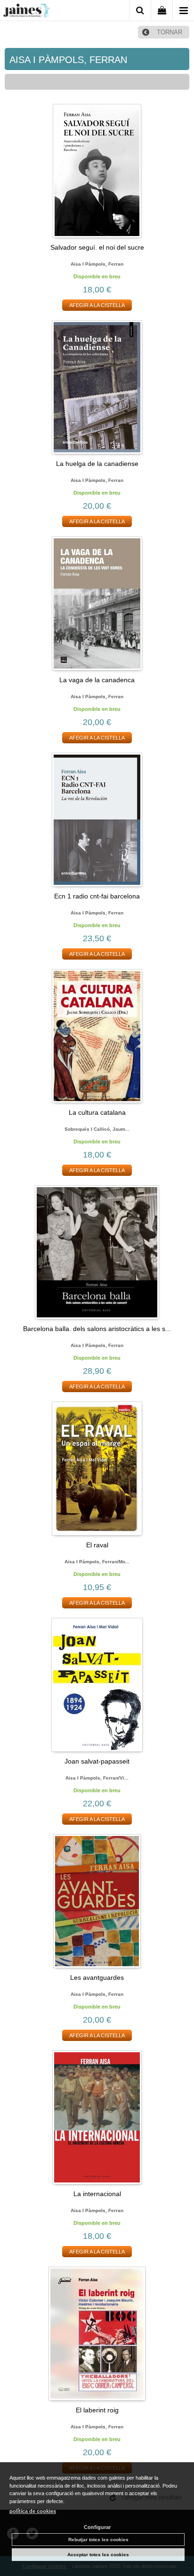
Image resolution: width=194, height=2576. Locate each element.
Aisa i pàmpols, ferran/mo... (97, 1562)
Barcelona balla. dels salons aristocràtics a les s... (97, 1329)
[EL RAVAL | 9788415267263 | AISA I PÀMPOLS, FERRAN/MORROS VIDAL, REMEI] (97, 1469)
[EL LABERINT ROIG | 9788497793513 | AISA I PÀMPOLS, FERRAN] (97, 2334)
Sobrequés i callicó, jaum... (97, 1129)
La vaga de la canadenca (97, 680)
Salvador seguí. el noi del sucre (97, 247)
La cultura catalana (97, 1112)
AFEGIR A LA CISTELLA (97, 305)
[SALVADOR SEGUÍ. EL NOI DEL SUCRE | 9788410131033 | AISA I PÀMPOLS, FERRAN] (97, 171)
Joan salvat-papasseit (97, 1761)
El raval (97, 1545)
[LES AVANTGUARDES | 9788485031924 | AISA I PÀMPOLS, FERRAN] (97, 1901)
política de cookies (33, 2511)
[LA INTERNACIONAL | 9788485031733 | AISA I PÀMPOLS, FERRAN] (97, 2117)
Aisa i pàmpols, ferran (97, 264)
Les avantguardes (97, 1977)
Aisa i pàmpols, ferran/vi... (97, 1778)
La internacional (97, 2194)
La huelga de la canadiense (97, 464)
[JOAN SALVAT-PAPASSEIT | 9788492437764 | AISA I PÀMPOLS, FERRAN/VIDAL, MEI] (97, 1685)
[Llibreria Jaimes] (26, 12)
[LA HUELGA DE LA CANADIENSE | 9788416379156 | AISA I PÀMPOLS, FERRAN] (97, 387)
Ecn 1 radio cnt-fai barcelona (97, 896)
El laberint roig (97, 2410)
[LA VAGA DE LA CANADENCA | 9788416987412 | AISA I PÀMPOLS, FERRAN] (97, 603)
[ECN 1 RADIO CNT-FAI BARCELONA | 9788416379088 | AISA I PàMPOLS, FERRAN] (97, 820)
